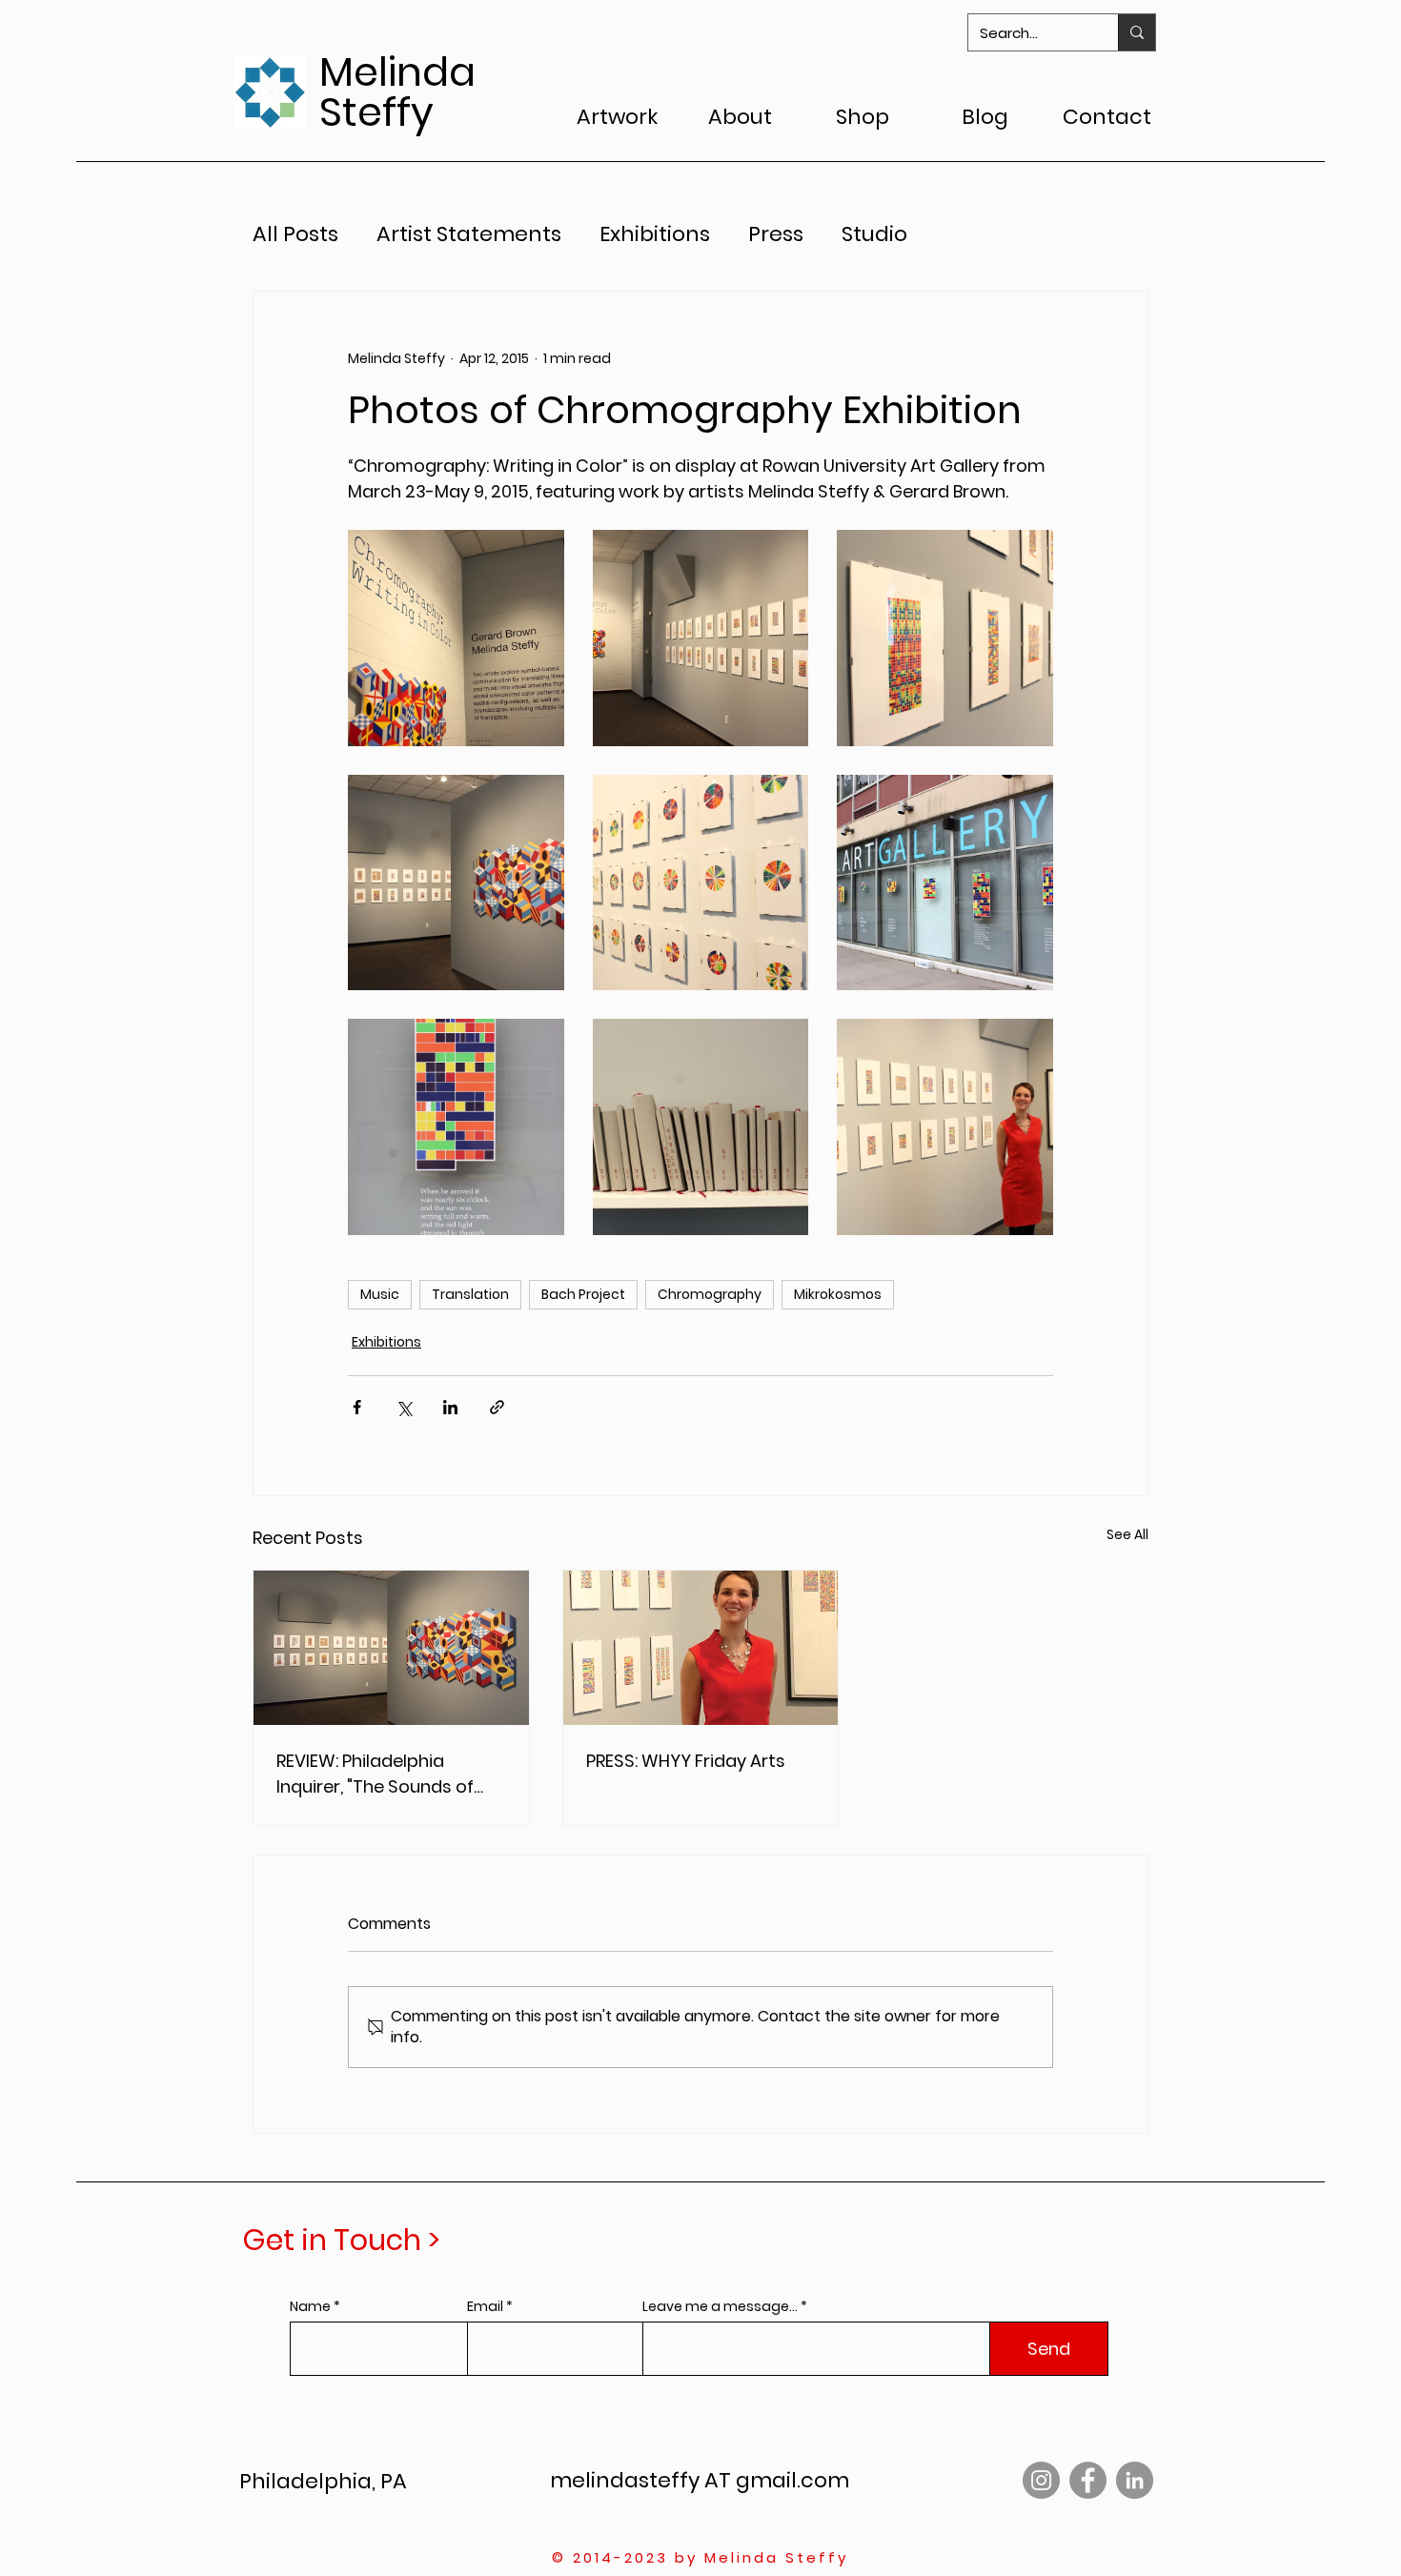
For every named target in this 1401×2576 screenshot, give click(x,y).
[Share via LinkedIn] (450, 1407)
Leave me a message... (720, 2306)
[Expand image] (456, 638)
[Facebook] (1088, 2480)
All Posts (295, 234)
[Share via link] (497, 1407)
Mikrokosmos (838, 1294)
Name (310, 2306)
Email (485, 2306)
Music (380, 1294)
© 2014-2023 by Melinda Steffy (700, 2557)
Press (776, 234)
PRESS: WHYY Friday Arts (686, 1761)
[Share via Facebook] (357, 1407)
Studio (874, 234)
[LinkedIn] (1135, 2480)
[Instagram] (1041, 2480)
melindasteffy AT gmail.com (700, 2480)
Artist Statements (469, 234)
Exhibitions (655, 234)
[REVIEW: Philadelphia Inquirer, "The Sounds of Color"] (391, 1648)
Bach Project (583, 1294)
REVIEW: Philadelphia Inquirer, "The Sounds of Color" (375, 1774)
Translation (470, 1294)
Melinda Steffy (397, 92)
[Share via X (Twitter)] (404, 1407)
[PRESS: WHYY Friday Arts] (701, 1648)
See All (1127, 1534)
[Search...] (1137, 32)
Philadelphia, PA (323, 2481)
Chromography (710, 1294)
